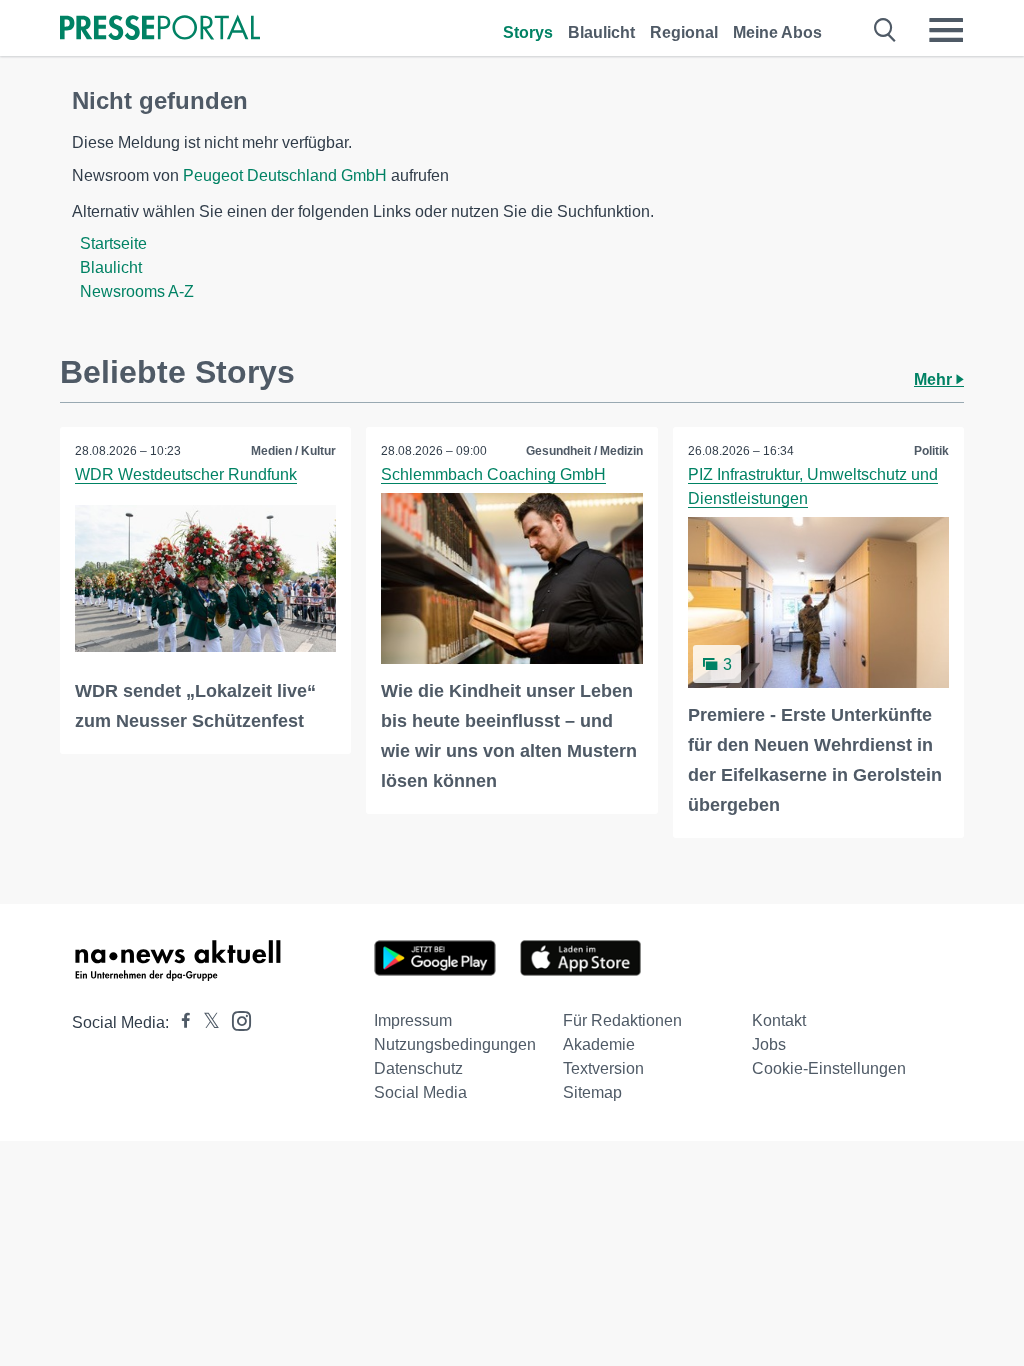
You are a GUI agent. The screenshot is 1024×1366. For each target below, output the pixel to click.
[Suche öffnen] (885, 30)
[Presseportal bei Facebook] (180, 1022)
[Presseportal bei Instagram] (235, 1019)
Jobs (769, 1044)
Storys (528, 32)
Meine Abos (777, 32)
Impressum (413, 1020)
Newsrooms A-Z (137, 291)
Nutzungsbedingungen (455, 1044)
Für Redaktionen (622, 1020)
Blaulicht (601, 32)
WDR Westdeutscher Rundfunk (186, 474)
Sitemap (592, 1092)
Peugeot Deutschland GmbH (285, 175)
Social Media (420, 1092)
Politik (931, 451)
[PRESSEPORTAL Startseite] (160, 29)
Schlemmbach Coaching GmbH (493, 474)
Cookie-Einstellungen (829, 1068)
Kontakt (779, 1020)
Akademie (599, 1044)
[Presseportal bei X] (205, 1022)
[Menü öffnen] (946, 30)
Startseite (113, 243)
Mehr (935, 379)
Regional (684, 32)
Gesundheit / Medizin (584, 451)
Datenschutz (418, 1068)
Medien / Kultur (293, 451)
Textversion (603, 1068)
